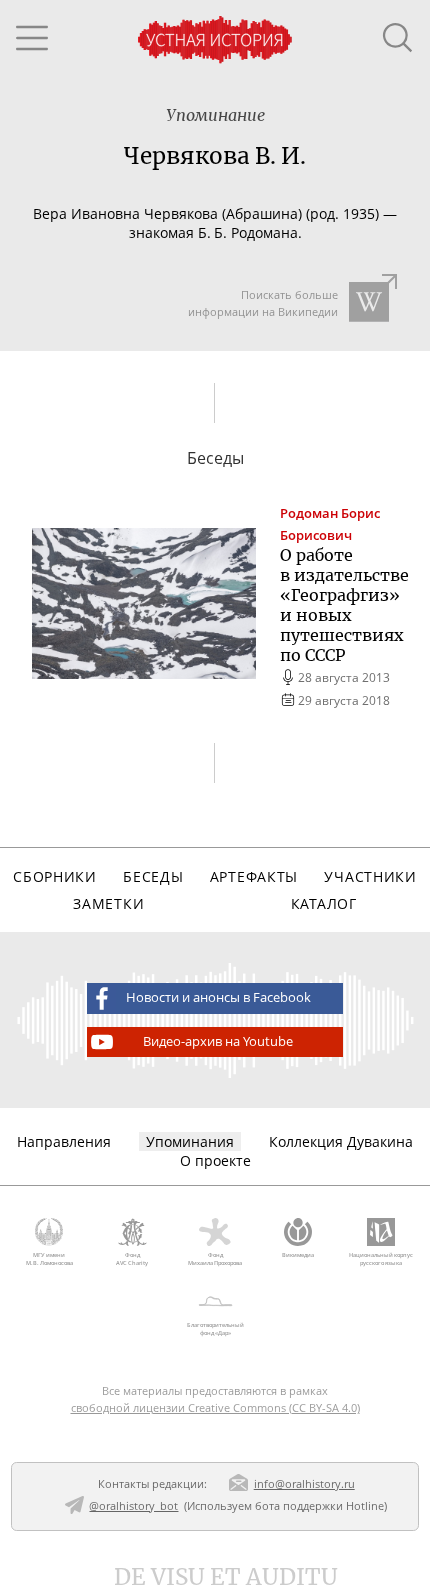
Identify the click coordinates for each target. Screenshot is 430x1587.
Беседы (153, 876)
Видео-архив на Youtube (218, 1041)
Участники (370, 876)
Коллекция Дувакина (341, 1141)
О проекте (215, 1160)
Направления (64, 1141)
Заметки (108, 903)
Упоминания (190, 1141)
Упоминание (215, 115)
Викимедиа (298, 1255)
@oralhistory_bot (133, 1505)
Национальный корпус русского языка (381, 1259)
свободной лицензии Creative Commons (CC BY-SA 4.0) (215, 1407)
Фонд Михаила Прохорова (215, 1259)
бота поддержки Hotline (319, 1505)
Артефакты (254, 876)
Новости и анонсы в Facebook (218, 997)
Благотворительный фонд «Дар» (215, 1329)
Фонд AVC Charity (132, 1259)
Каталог (324, 903)
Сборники (55, 876)
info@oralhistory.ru (304, 1483)
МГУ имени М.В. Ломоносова (49, 1259)
